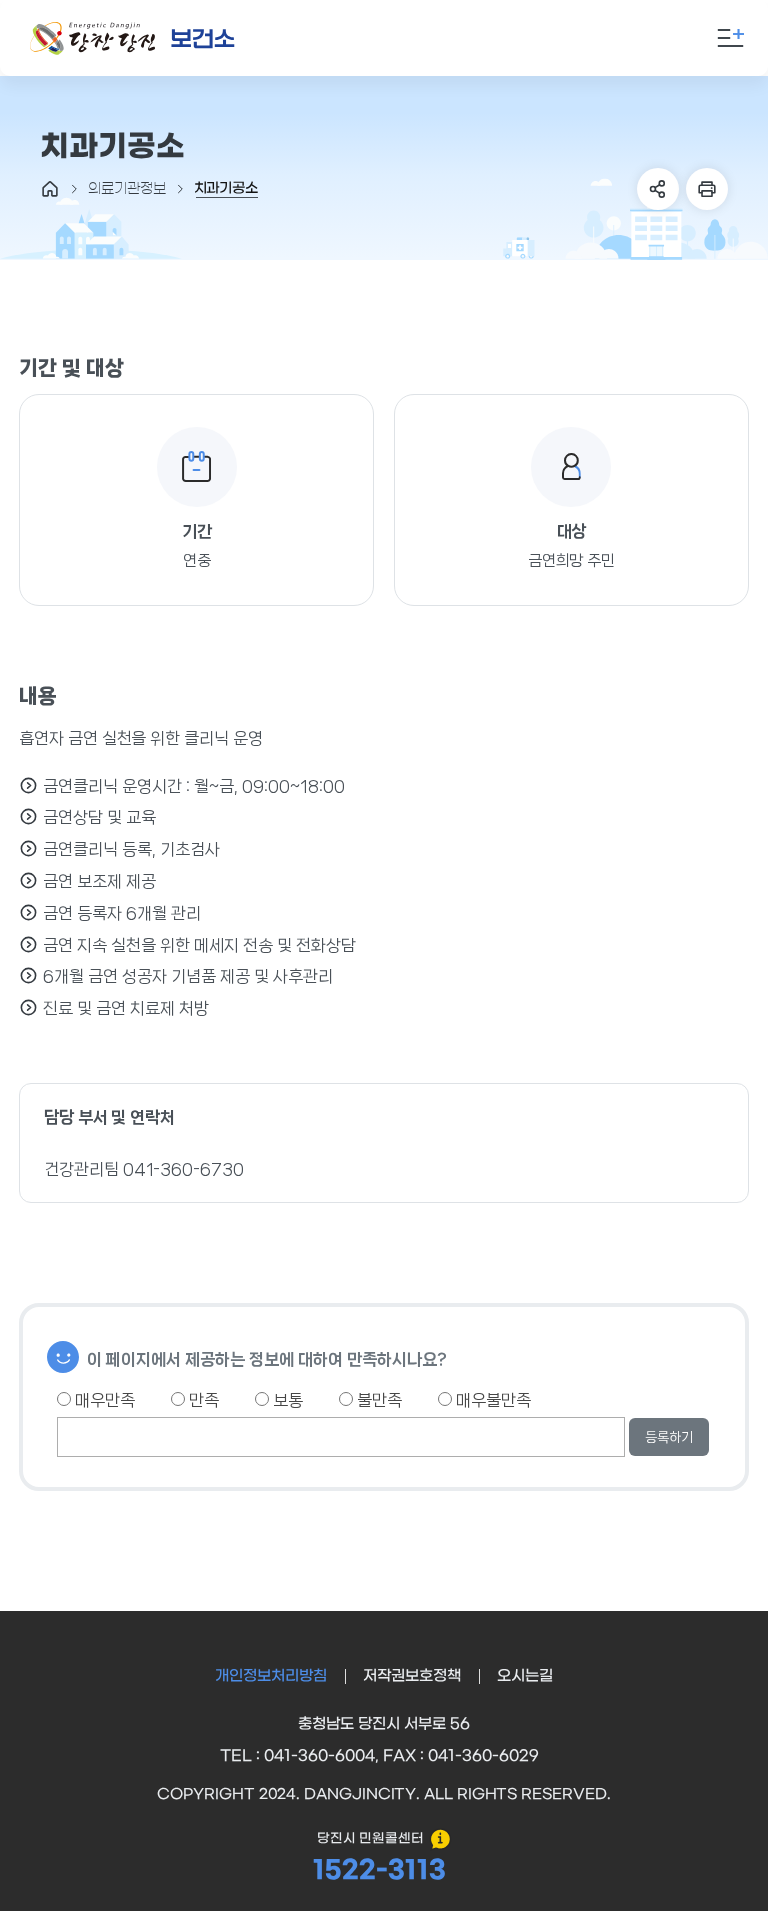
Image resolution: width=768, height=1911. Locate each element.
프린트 (707, 189)
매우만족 (103, 1400)
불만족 (377, 1400)
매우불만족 (491, 1400)
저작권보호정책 (412, 1676)
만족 (202, 1400)
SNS (658, 189)
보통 (286, 1400)
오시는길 (525, 1676)
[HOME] (50, 189)
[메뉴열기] (731, 38)
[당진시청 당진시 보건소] (133, 38)
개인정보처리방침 (271, 1676)
